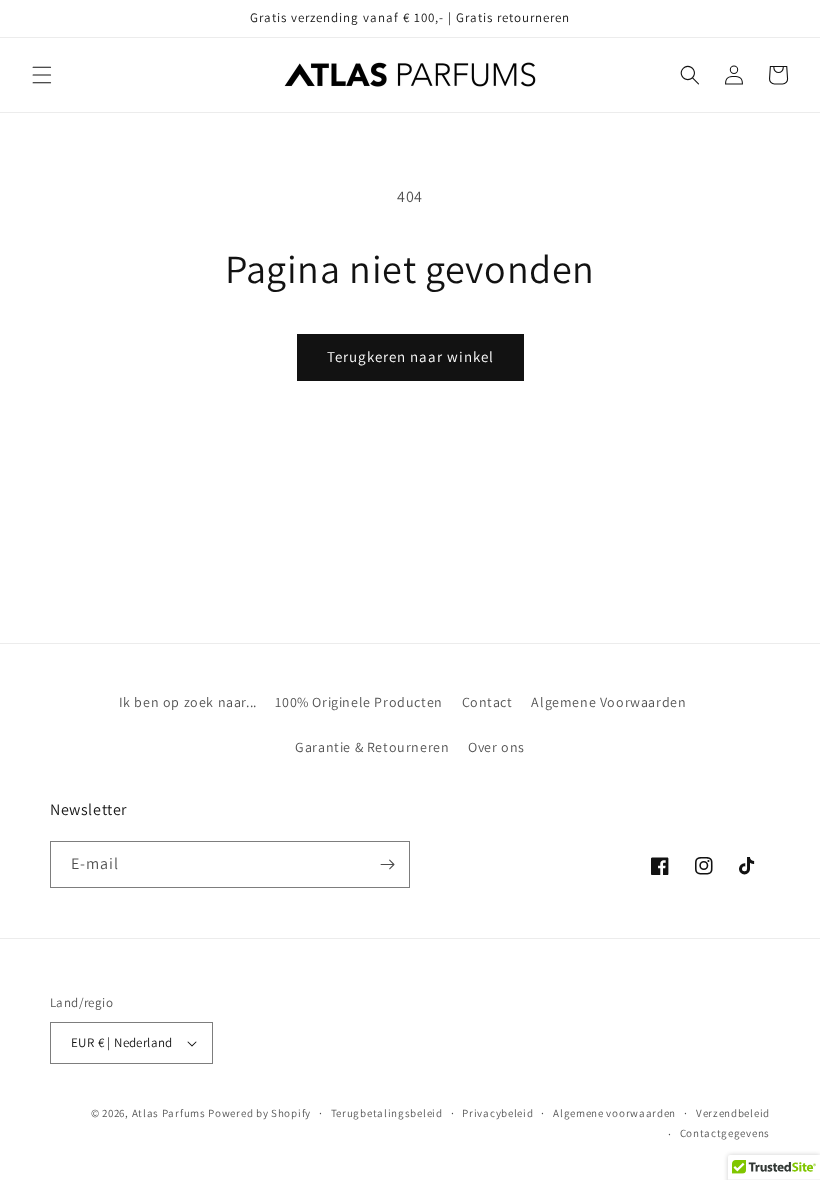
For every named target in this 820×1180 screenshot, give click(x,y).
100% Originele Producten (358, 702)
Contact (487, 702)
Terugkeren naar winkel (410, 356)
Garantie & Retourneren (372, 747)
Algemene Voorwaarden (608, 702)
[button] (42, 75)
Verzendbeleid (733, 1113)
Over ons (496, 747)
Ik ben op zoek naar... (188, 702)
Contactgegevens (725, 1133)
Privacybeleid (497, 1113)
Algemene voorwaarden (614, 1113)
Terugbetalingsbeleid (387, 1113)
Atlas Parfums (169, 1113)
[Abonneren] (387, 864)
